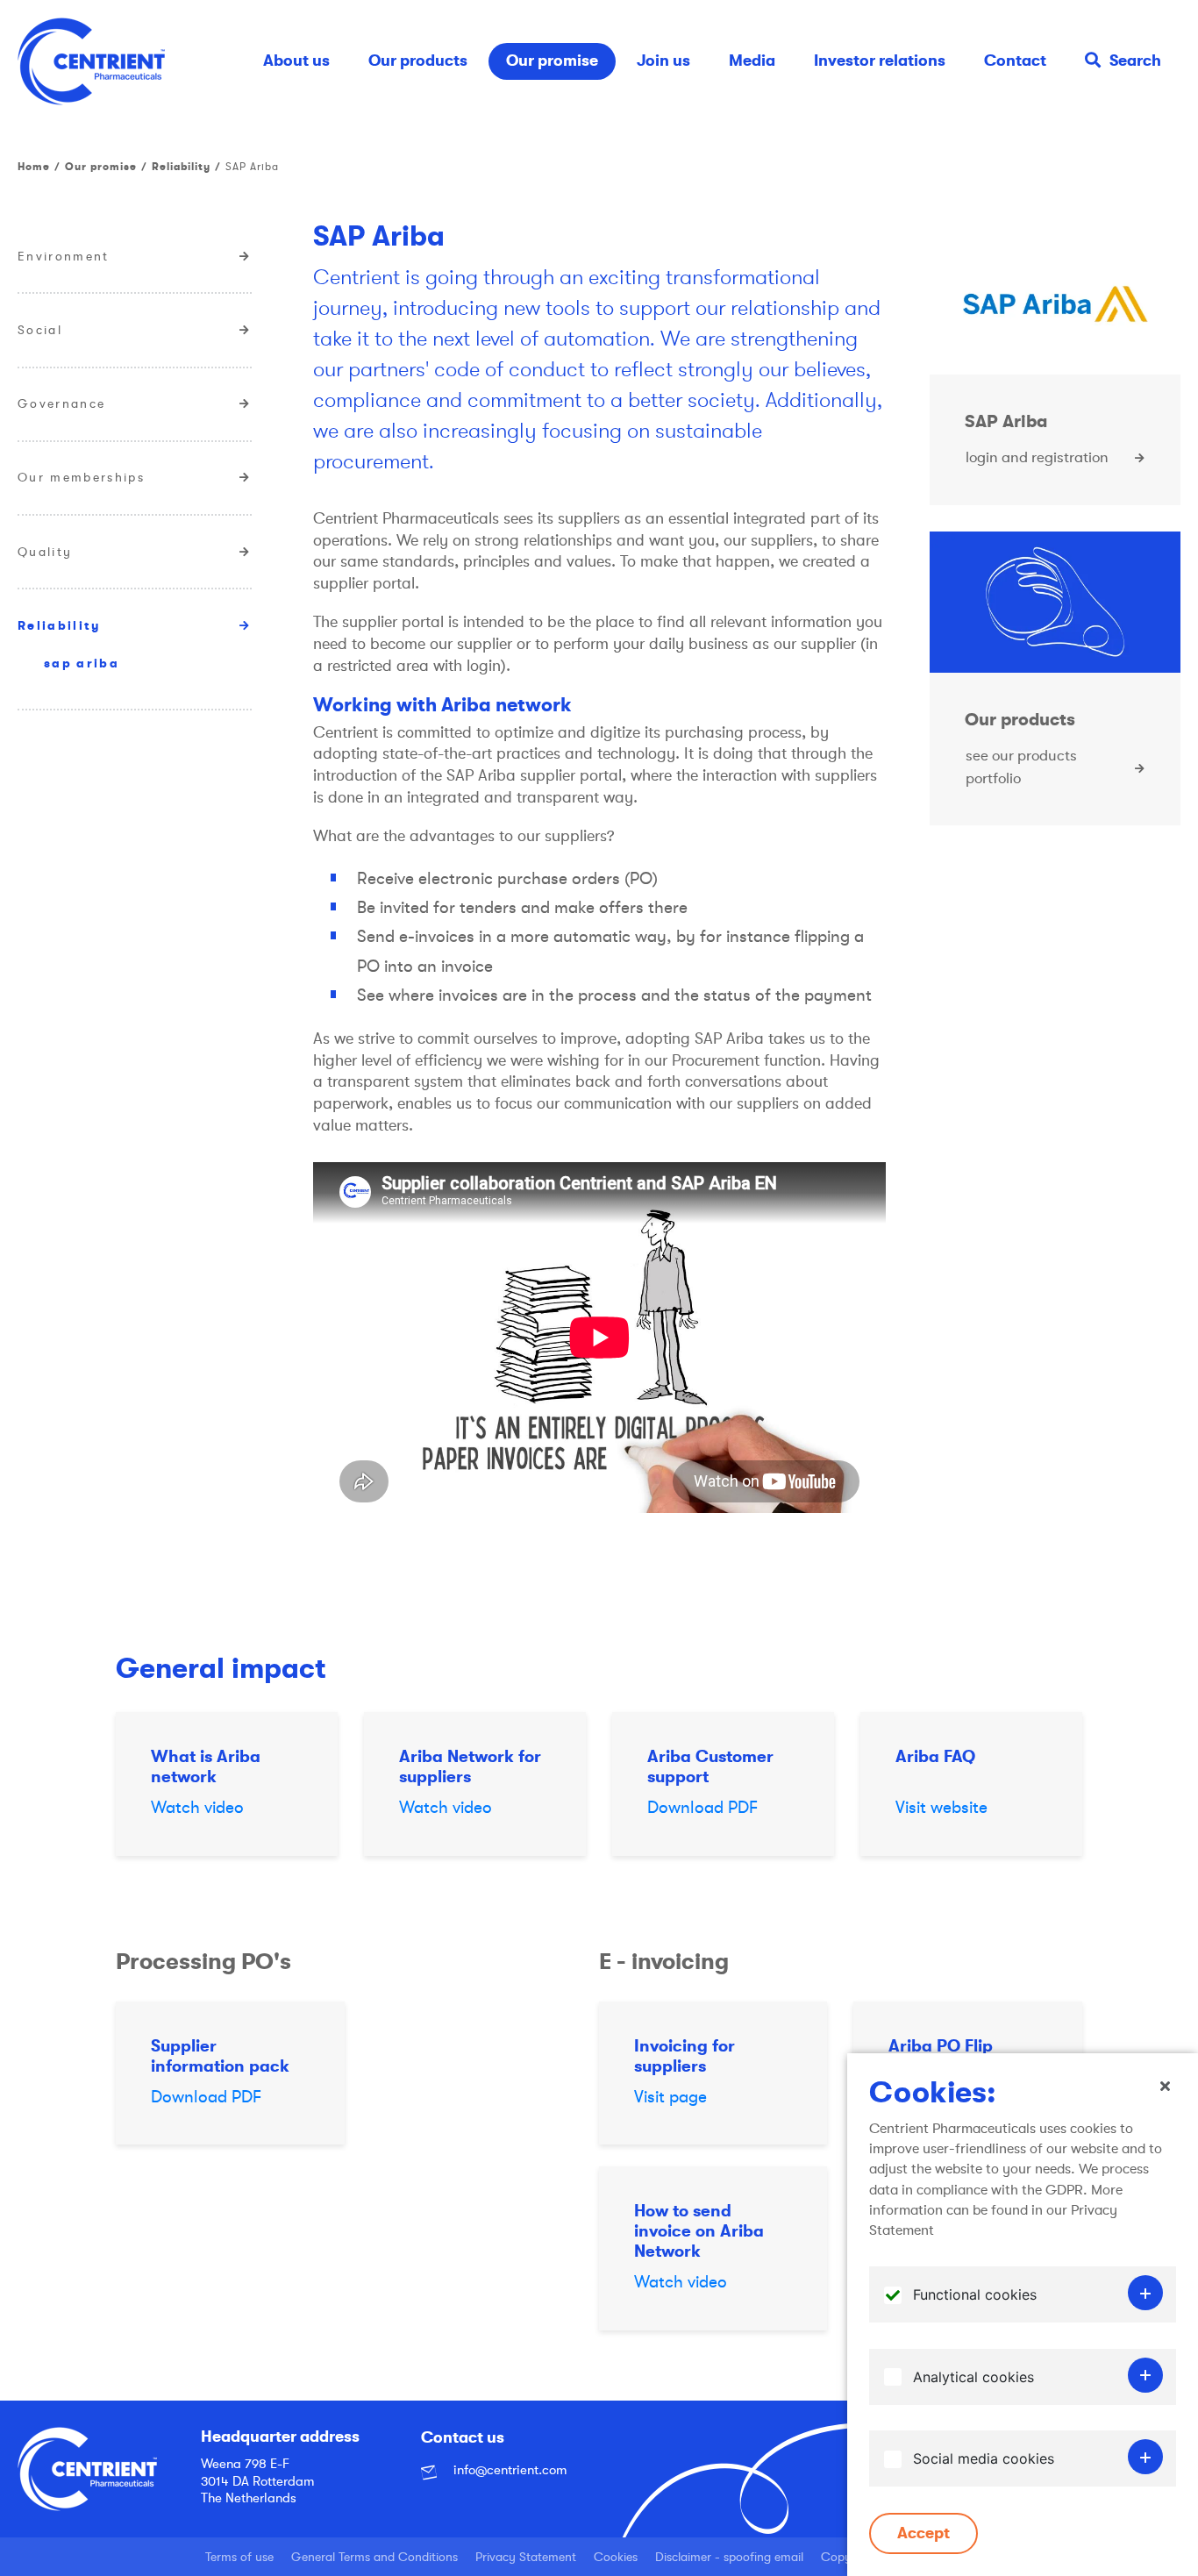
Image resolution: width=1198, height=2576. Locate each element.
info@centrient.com (508, 2470)
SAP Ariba (82, 663)
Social (40, 330)
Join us (663, 61)
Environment (64, 256)
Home (34, 167)
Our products (418, 61)
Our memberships (81, 477)
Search (1135, 61)
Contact (1015, 61)
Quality (45, 552)
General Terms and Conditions (374, 2557)
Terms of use (239, 2557)
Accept (923, 2533)
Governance (61, 403)
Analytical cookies (973, 2377)
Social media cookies (984, 2459)
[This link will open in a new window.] (1055, 304)
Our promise (552, 61)
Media (752, 61)
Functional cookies (975, 2295)
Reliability (181, 167)
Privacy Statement (526, 2557)
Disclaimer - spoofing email (729, 2557)
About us (296, 61)
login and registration (1037, 457)
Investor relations (880, 61)
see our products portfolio (1021, 767)
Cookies (616, 2557)
